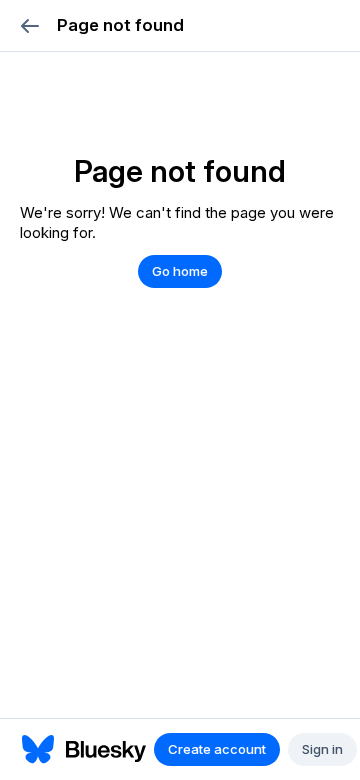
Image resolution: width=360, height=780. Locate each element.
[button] (29, 25)
